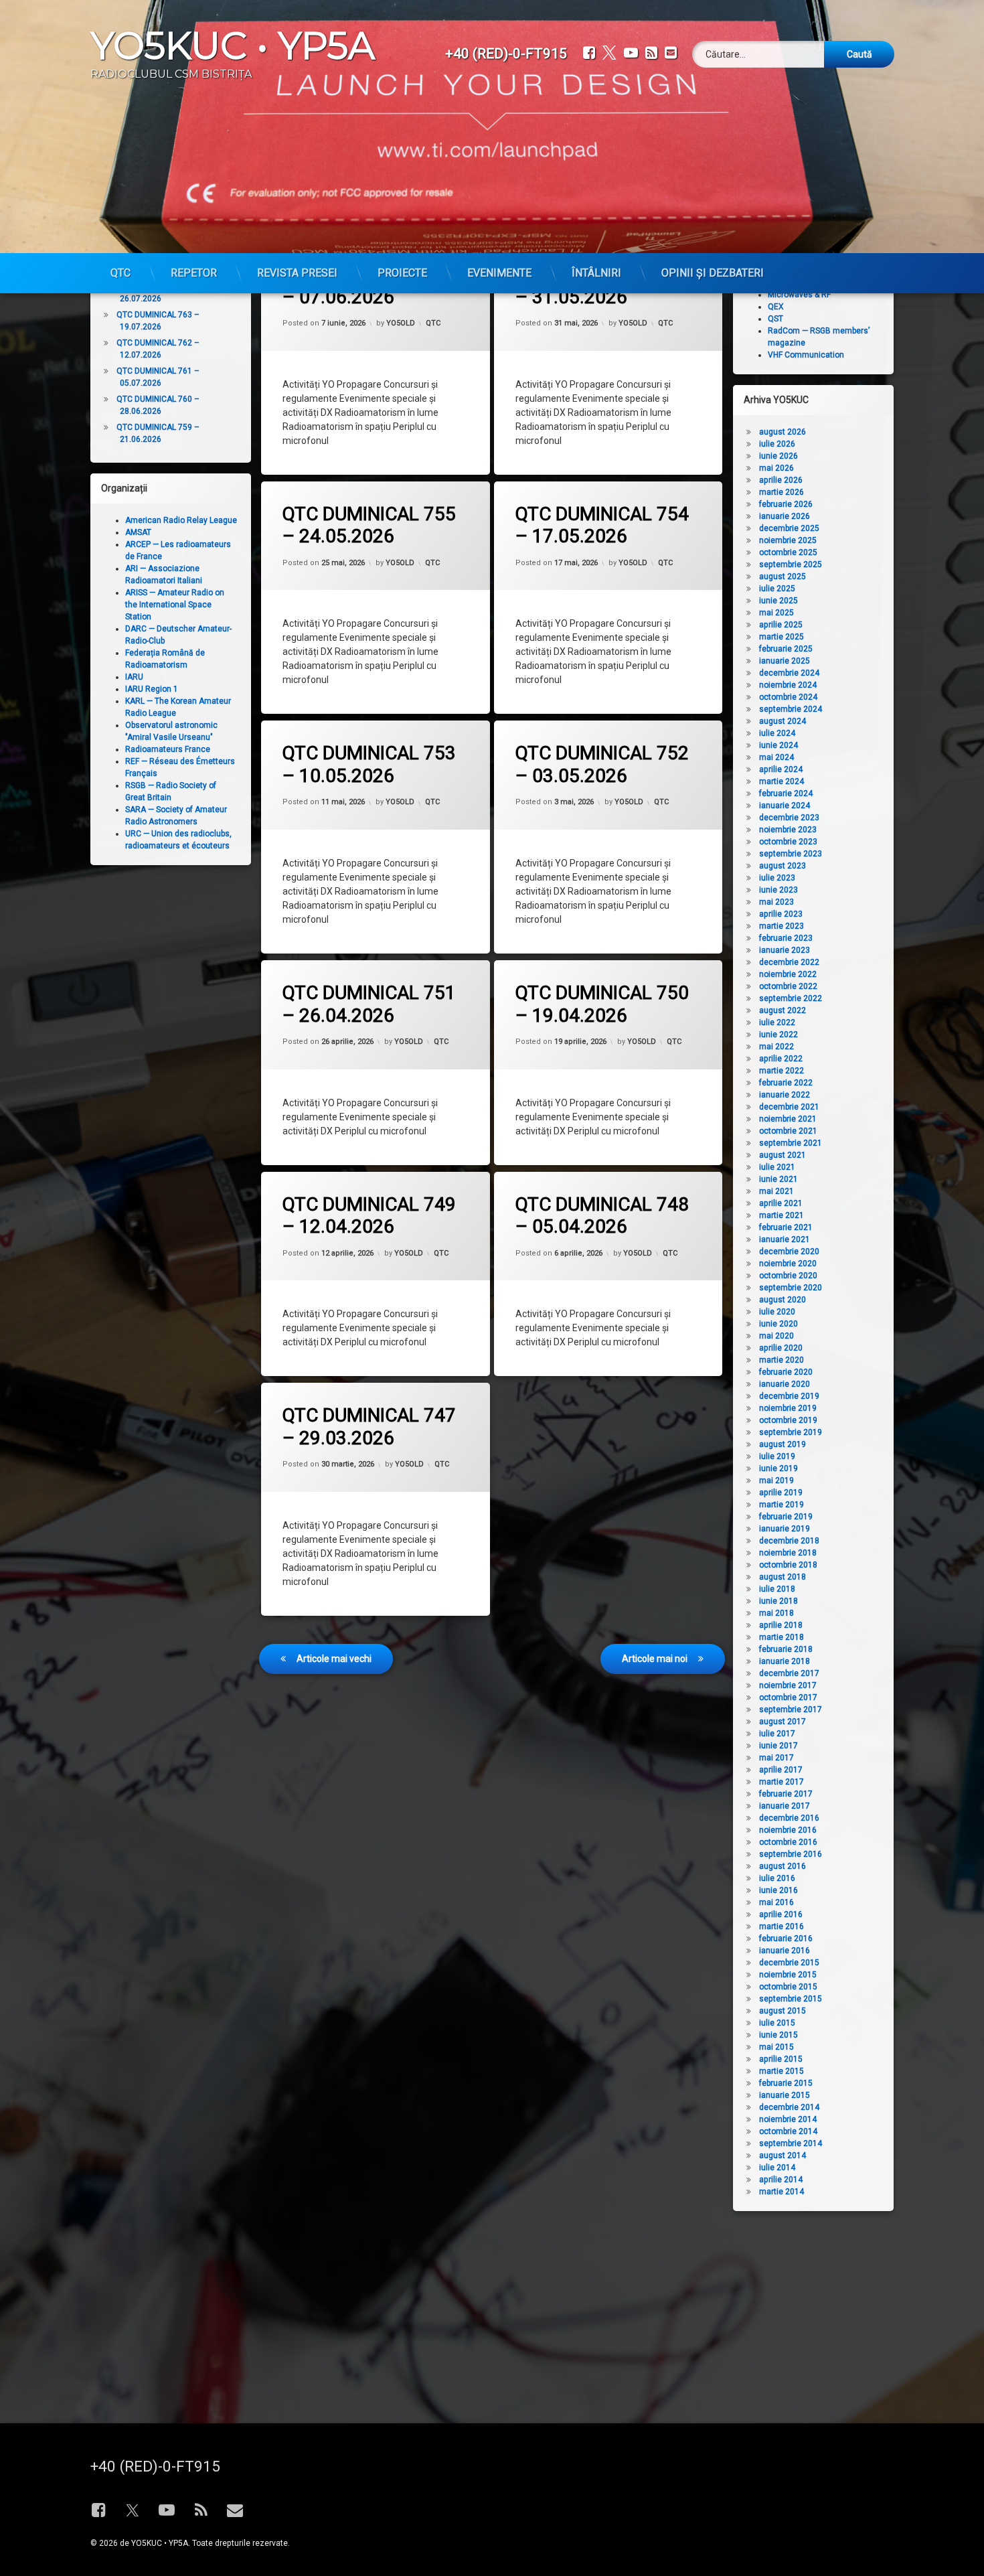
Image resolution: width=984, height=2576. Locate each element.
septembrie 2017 (791, 1710)
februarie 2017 (786, 1794)
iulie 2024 (777, 733)
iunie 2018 (778, 1601)
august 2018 (783, 1577)
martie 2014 (782, 2192)
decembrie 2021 (789, 1107)
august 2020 (783, 1300)
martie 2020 (782, 1360)
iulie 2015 (777, 2023)
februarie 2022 (786, 1083)
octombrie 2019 (788, 1420)
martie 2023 (782, 926)
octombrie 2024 (788, 697)
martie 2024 (782, 781)
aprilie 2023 (781, 914)
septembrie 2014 (791, 2143)
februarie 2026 (786, 504)
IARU (134, 677)
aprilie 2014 (781, 2180)
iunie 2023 (778, 890)
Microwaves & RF (799, 295)
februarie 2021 (786, 1227)
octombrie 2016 (788, 1842)
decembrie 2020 (789, 1252)
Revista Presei (297, 273)
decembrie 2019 (789, 1396)
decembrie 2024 (789, 673)
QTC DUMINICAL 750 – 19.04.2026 (602, 1004)
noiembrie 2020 (788, 1264)
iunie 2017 (778, 1746)
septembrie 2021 (791, 1143)
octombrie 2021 (788, 1131)
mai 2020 (776, 1336)
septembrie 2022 (791, 998)
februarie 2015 (786, 2083)
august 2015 (783, 2011)
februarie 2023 (786, 938)
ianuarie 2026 (785, 516)
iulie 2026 (777, 444)
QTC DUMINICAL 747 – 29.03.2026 (369, 1427)
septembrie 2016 (791, 1854)
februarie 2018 (786, 1649)
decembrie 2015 (789, 1963)
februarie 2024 (786, 793)
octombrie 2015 (788, 1987)
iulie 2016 (777, 1878)
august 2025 (783, 577)
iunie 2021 (778, 1179)
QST (775, 319)
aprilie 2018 (781, 1625)
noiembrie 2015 (788, 1975)
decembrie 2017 (789, 1673)
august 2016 (783, 1866)
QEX (776, 307)
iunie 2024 (778, 745)
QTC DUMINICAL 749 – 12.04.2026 (369, 1216)
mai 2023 (776, 902)
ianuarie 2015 (785, 2095)
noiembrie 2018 (788, 1553)
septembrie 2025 (791, 564)
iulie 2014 (777, 2168)
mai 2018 (776, 1613)
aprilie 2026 (781, 480)
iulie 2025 (777, 589)
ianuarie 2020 (785, 1384)
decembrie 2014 (789, 2107)
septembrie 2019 (791, 1432)
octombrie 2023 (788, 842)
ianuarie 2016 (785, 1951)
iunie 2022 (778, 1035)
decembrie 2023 (789, 818)
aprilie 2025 (781, 625)
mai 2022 (776, 1047)
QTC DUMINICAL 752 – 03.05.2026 (602, 764)
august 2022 (783, 1010)
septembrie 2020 (791, 1288)
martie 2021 (782, 1215)
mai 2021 (776, 1191)
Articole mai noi (655, 1659)
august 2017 (783, 1722)
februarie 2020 (786, 1372)
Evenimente (499, 273)
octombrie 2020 (788, 1276)
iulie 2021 (777, 1167)
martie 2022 (782, 1071)
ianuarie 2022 (785, 1095)
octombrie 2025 (788, 552)
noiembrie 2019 (788, 1408)
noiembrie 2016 (788, 1830)
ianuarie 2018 (785, 1661)
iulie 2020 (777, 1312)
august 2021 (783, 1155)
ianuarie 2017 (785, 1806)
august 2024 (783, 721)
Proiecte (402, 273)
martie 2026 (782, 492)
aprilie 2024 (781, 769)
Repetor (194, 273)
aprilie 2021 (781, 1203)
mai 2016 (776, 1902)
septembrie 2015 (791, 1999)
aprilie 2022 (781, 1059)
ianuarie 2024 (785, 806)
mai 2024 (776, 757)
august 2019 (783, 1444)
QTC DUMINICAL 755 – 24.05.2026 (369, 525)
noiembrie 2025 (788, 540)
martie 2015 (782, 2071)
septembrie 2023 (791, 854)
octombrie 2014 (788, 2131)
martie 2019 (782, 1505)
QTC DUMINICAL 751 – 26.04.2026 (369, 1004)
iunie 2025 (778, 601)
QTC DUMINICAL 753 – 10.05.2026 (369, 764)
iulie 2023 (777, 878)
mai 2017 (776, 1758)
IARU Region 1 (152, 689)
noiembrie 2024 (788, 685)
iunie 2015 (778, 2035)
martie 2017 (782, 1782)
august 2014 (783, 2155)
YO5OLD (401, 323)
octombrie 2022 (788, 986)
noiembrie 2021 (788, 1119)
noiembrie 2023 (788, 830)
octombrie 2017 (788, 1697)
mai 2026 (776, 468)
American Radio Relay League (181, 520)
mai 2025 (776, 613)
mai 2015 (776, 2047)
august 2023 (783, 866)
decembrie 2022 (789, 962)
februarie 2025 (786, 649)
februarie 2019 (786, 1517)
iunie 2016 (778, 1890)
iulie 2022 (777, 1022)
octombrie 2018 (788, 1565)
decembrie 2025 (789, 528)
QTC (120, 273)
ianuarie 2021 (785, 1239)
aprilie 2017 (781, 1770)
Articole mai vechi (334, 1659)
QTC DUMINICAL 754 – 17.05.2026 (602, 525)
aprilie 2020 (781, 1348)
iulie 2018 (777, 1589)
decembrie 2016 (789, 1818)
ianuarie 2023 (785, 950)
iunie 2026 (778, 456)
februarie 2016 (786, 1939)
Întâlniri (596, 273)
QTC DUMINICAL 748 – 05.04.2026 (602, 1216)
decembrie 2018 (789, 1541)
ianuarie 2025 (785, 661)
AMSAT (138, 532)
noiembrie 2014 (788, 2119)
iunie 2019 (778, 1468)
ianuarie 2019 (785, 1529)
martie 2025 (782, 637)
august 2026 (783, 432)
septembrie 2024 (791, 709)
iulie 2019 (777, 1456)
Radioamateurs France (168, 749)
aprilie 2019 (781, 1493)
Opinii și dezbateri (713, 273)
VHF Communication (806, 355)
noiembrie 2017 (788, 1685)
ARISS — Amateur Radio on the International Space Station (175, 605)
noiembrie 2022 (788, 974)
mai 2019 (776, 1481)
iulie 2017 (777, 1734)
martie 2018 (782, 1637)
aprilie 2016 (781, 1914)
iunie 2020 (778, 1324)
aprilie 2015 (781, 2059)
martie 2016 (782, 1926)
